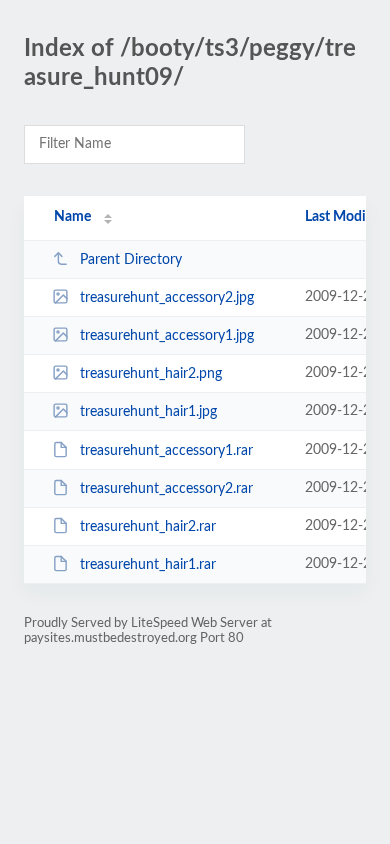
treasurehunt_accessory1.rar (166, 451)
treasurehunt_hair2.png (151, 374)
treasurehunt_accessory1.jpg (167, 336)
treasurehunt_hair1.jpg (148, 412)
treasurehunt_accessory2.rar (166, 489)
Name (72, 217)
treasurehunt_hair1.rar (148, 565)
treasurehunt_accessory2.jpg (167, 298)
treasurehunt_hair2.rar (148, 527)
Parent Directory (131, 260)
